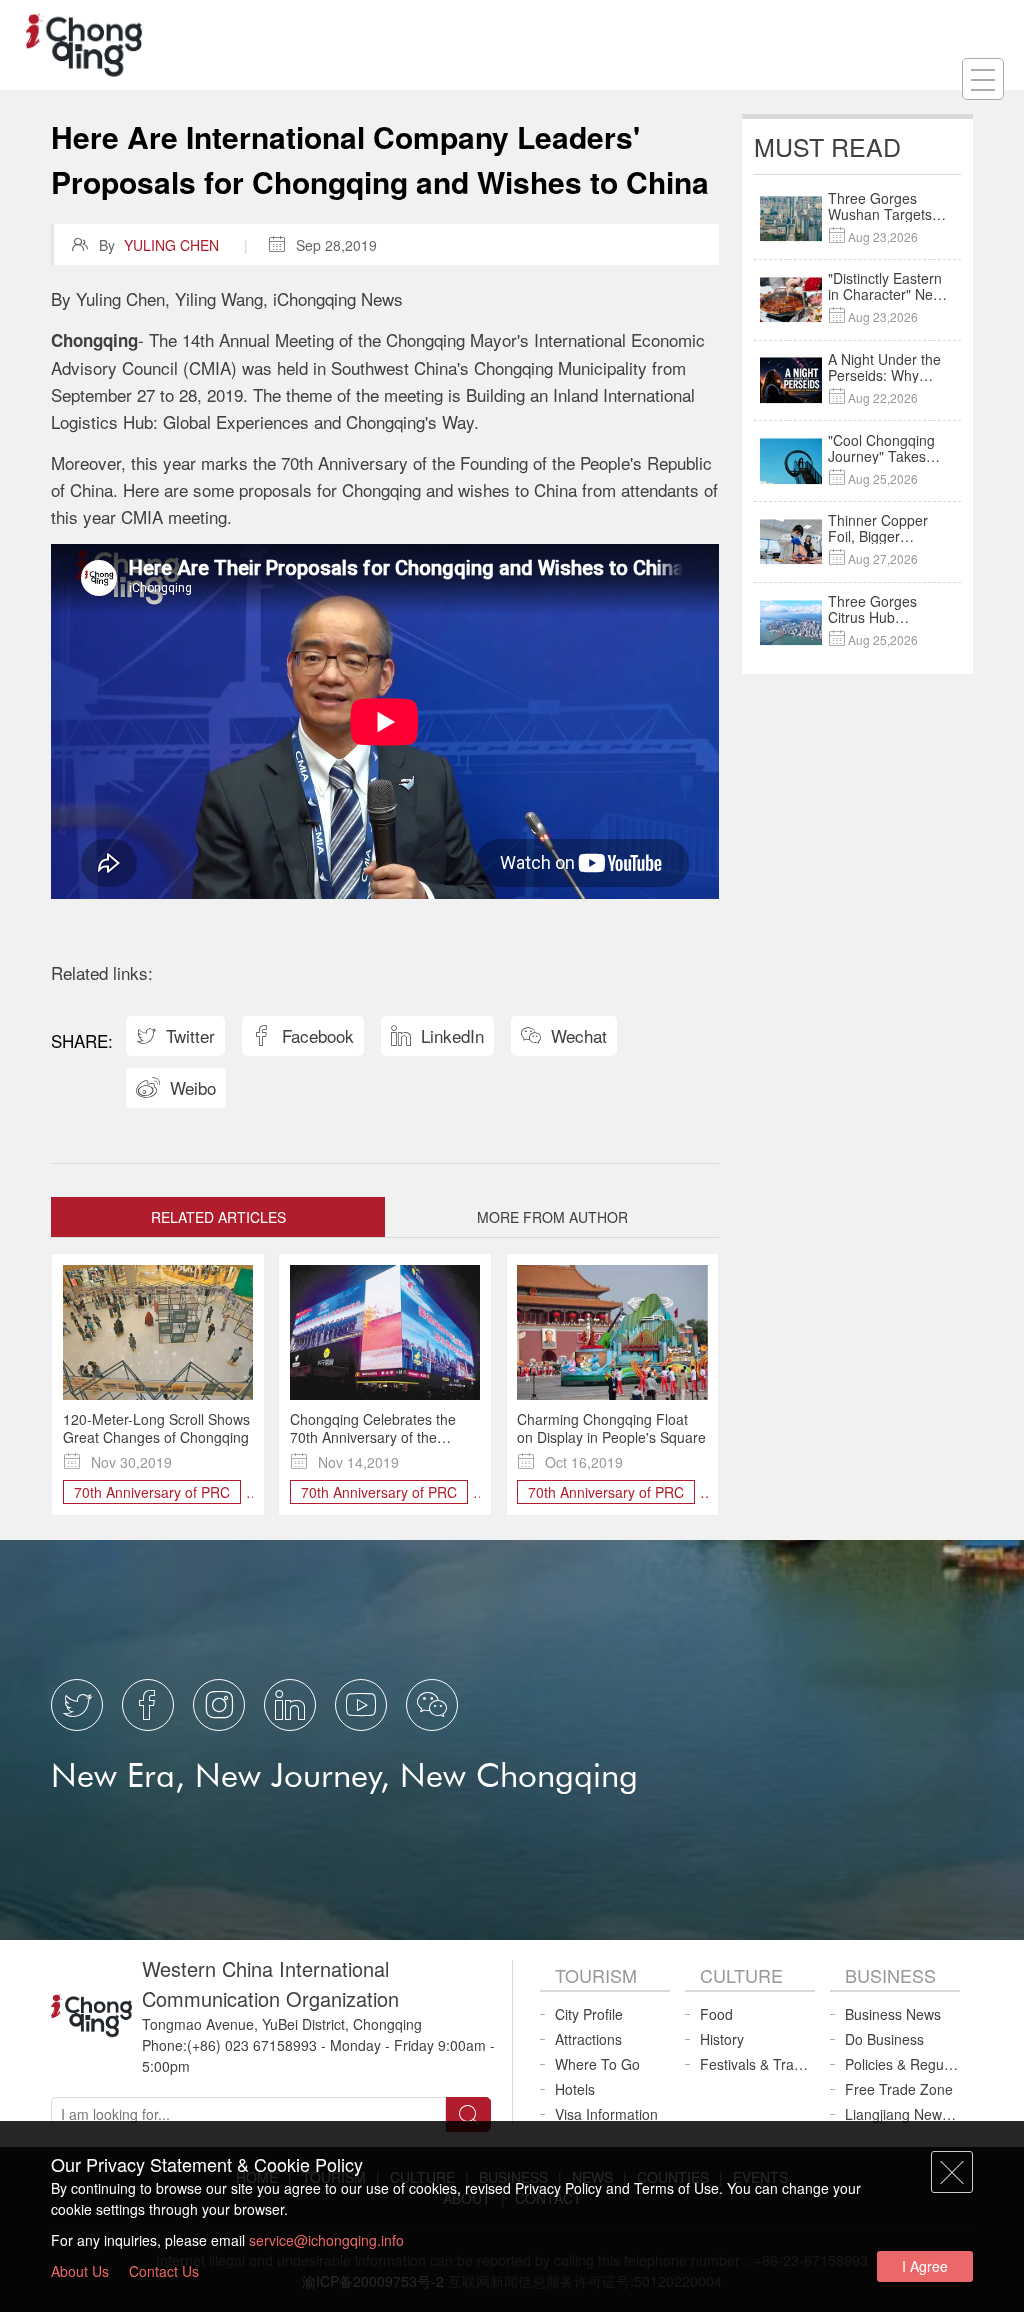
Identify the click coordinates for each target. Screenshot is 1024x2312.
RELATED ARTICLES (218, 1217)
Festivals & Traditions (757, 2064)
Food (716, 2014)
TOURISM (596, 1975)
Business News (893, 2014)
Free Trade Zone (899, 2089)
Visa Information (606, 2114)
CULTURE (741, 1975)
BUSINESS (890, 1975)
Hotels (575, 2089)
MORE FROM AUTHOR (552, 1217)
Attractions (588, 2039)
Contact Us (164, 2271)
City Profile (589, 2014)
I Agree (925, 2266)
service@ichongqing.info (326, 2240)
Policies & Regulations (902, 2064)
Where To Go (597, 2064)
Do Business (884, 2039)
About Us (80, 2271)
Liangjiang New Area (902, 2114)
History (722, 2039)
